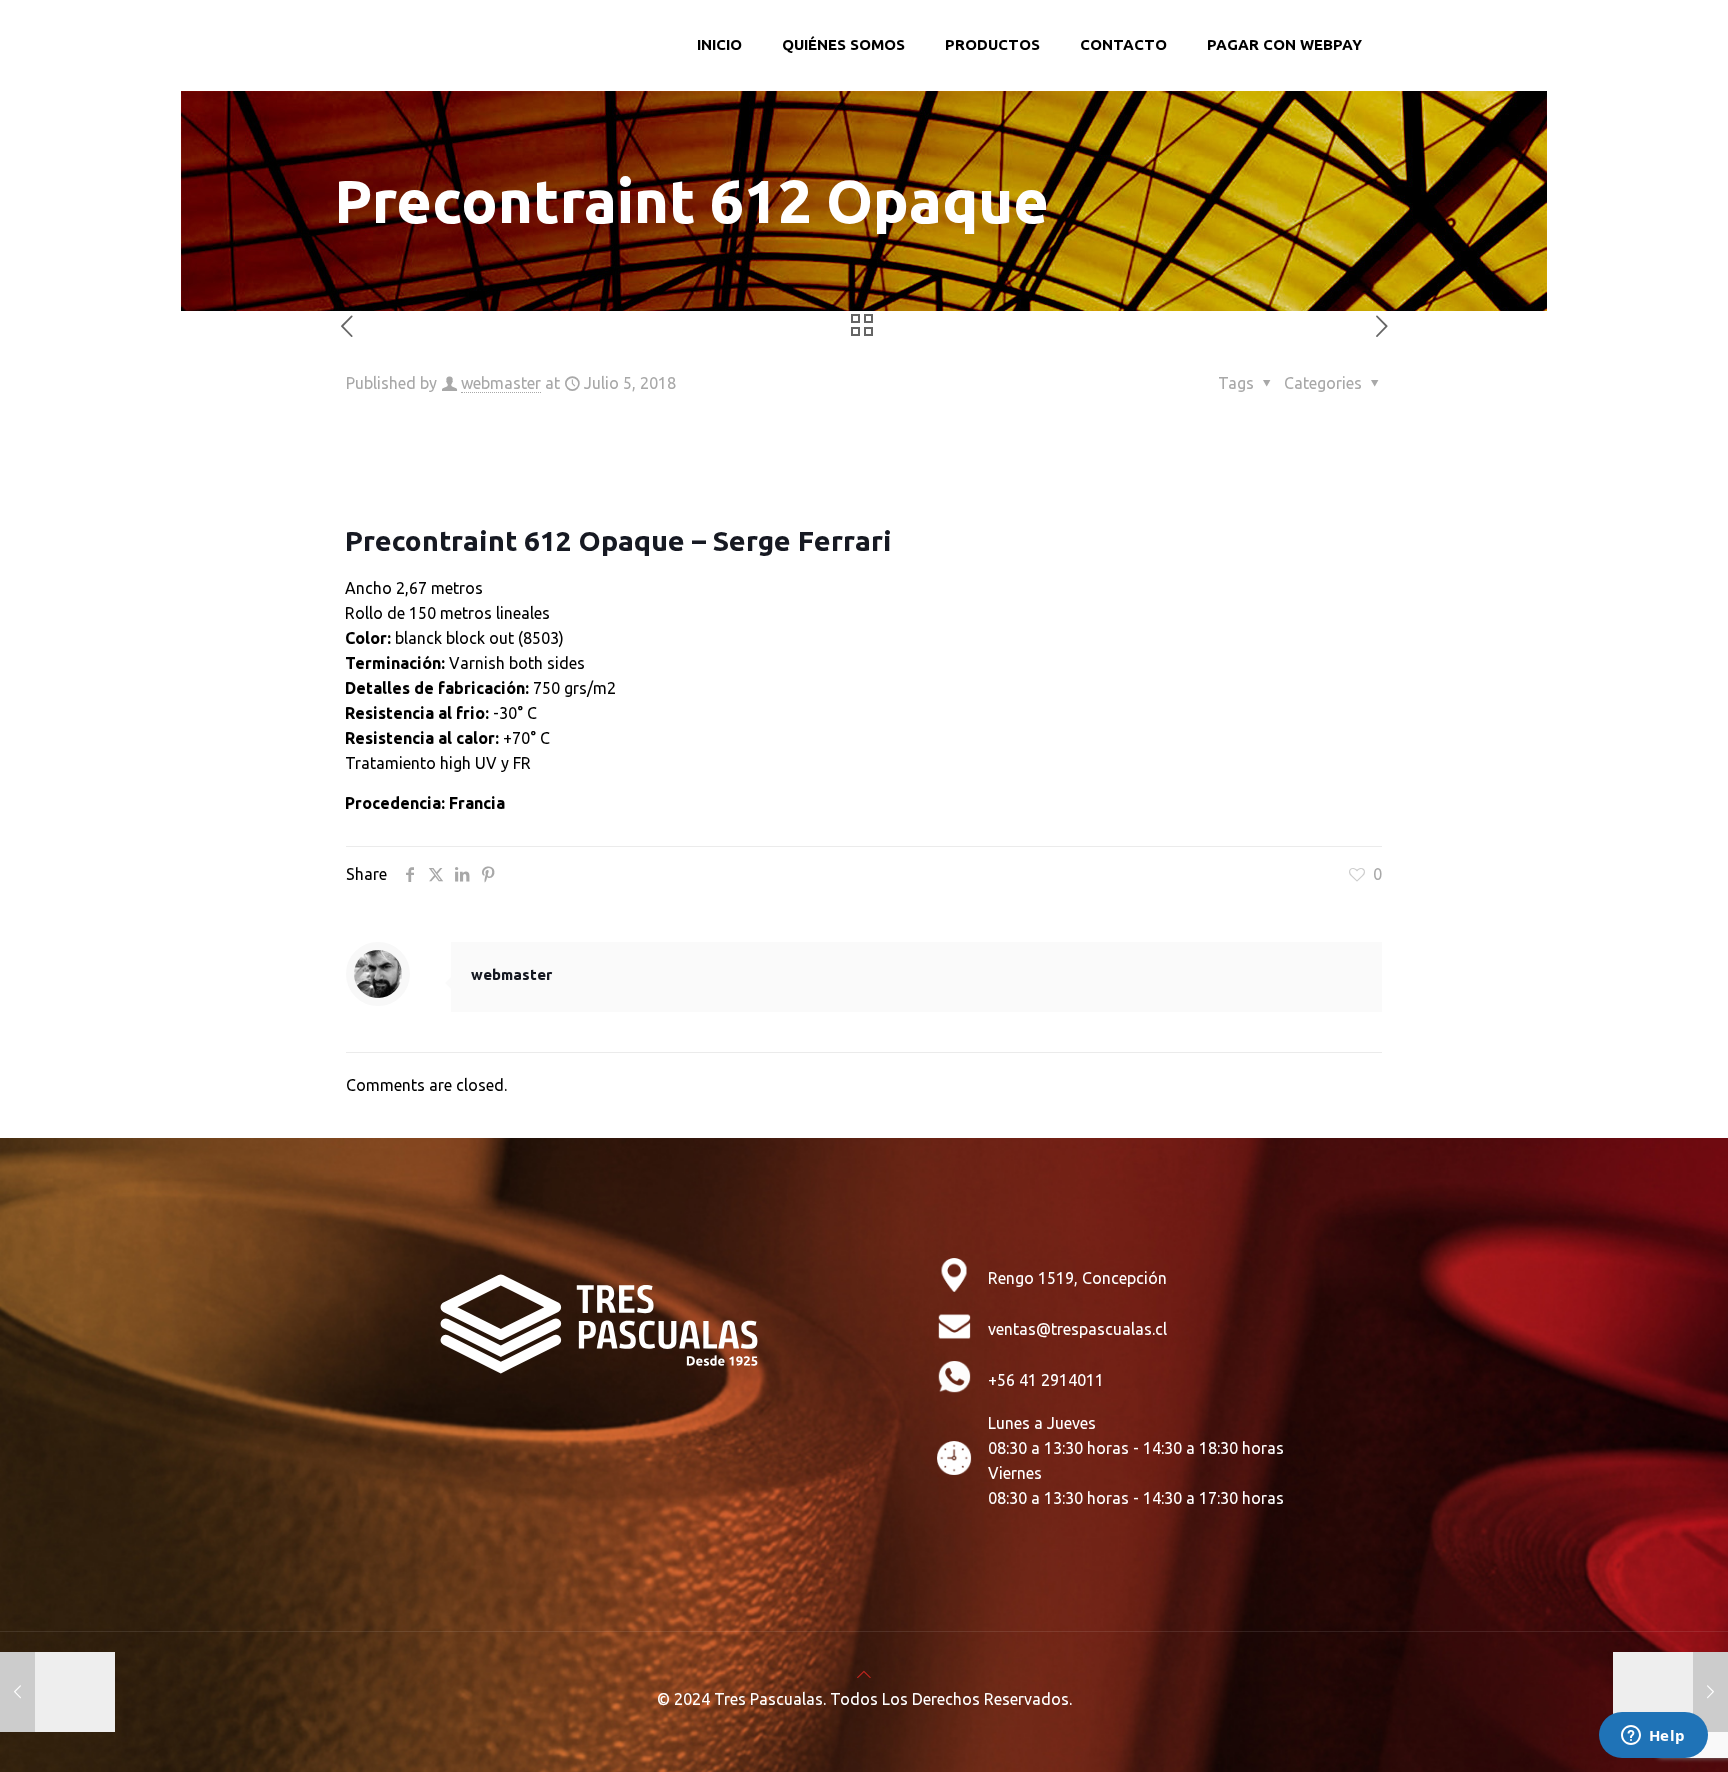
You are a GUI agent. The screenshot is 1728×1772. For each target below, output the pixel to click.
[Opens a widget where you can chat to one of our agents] (1653, 1737)
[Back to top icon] (864, 1674)
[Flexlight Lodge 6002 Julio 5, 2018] (1670, 1692)
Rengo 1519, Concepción (1077, 1278)
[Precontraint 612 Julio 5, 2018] (57, 1692)
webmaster (501, 383)
